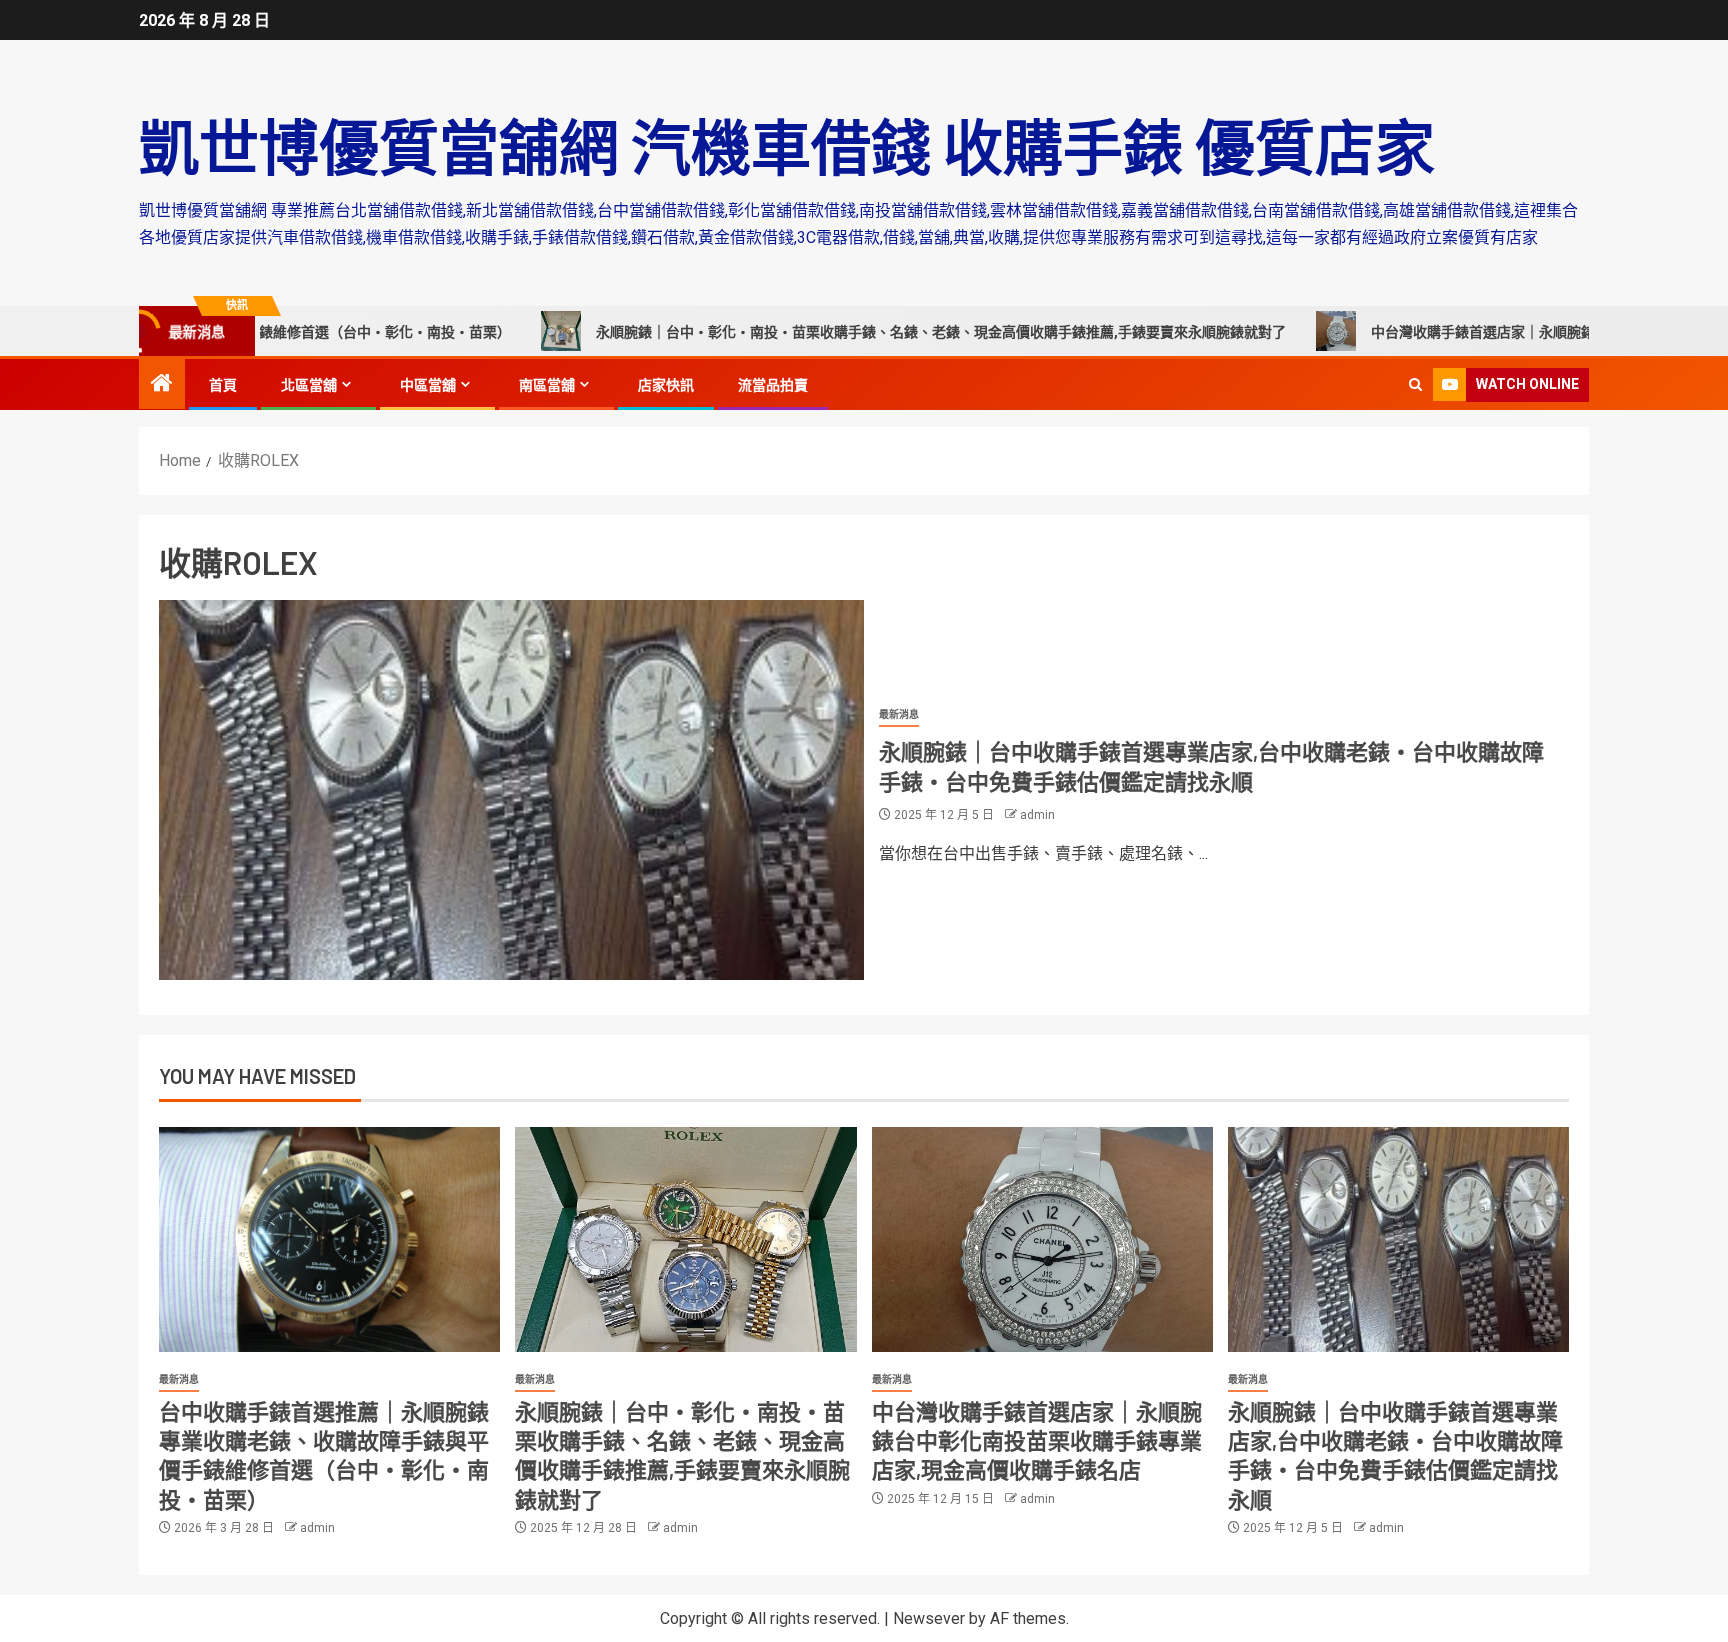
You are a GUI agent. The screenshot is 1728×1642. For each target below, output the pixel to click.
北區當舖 (309, 385)
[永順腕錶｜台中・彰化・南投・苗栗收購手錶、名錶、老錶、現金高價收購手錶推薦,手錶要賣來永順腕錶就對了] (685, 1239)
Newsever (929, 1618)
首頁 (223, 385)
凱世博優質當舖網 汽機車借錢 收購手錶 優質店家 (787, 146)
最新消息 (899, 714)
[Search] (1415, 384)
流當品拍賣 (773, 385)
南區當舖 (547, 385)
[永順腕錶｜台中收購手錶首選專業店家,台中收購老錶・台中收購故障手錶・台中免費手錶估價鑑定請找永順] (511, 790)
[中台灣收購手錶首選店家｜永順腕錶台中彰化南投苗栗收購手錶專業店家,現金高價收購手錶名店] (1042, 1239)
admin (1037, 815)
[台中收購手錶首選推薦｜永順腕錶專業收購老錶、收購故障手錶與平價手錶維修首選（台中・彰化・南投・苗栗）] (329, 1239)
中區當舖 (428, 385)
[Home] (162, 385)
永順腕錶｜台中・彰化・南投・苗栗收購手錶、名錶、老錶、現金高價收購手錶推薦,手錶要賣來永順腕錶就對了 (850, 332)
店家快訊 (666, 385)
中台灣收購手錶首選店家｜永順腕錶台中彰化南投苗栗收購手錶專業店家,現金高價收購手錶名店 (1037, 1440)
